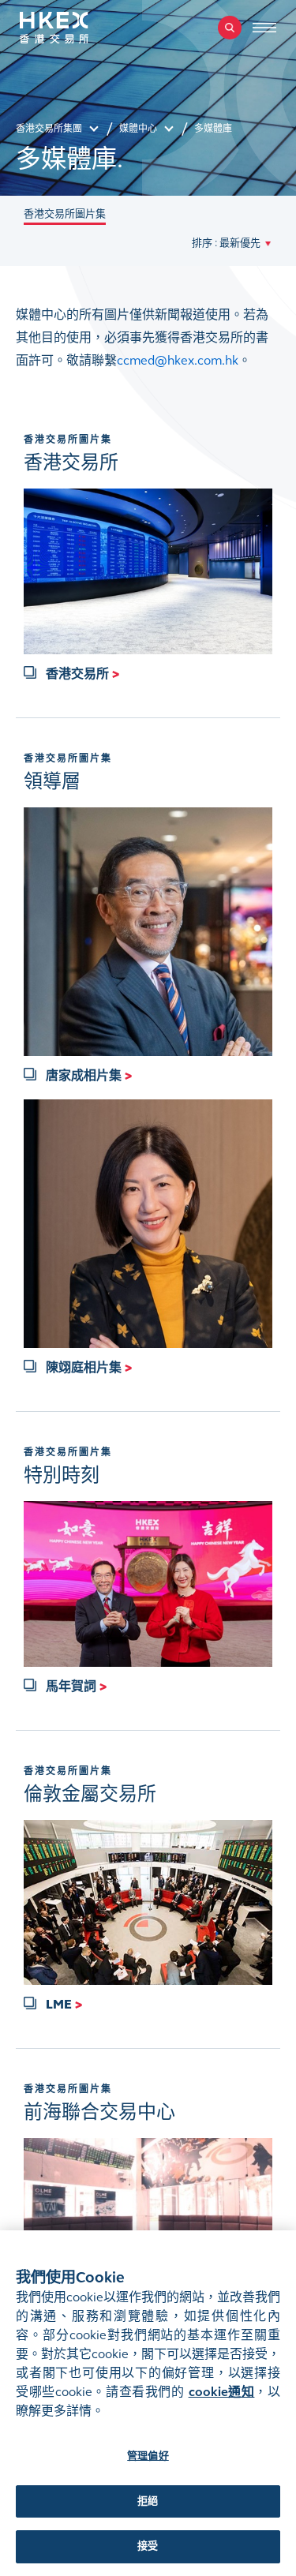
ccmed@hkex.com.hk (178, 360)
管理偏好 (148, 2456)
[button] (231, 243)
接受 (148, 2546)
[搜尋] (230, 28)
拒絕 (148, 2501)
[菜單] (264, 28)
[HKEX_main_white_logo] (71, 28)
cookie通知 (222, 2392)
